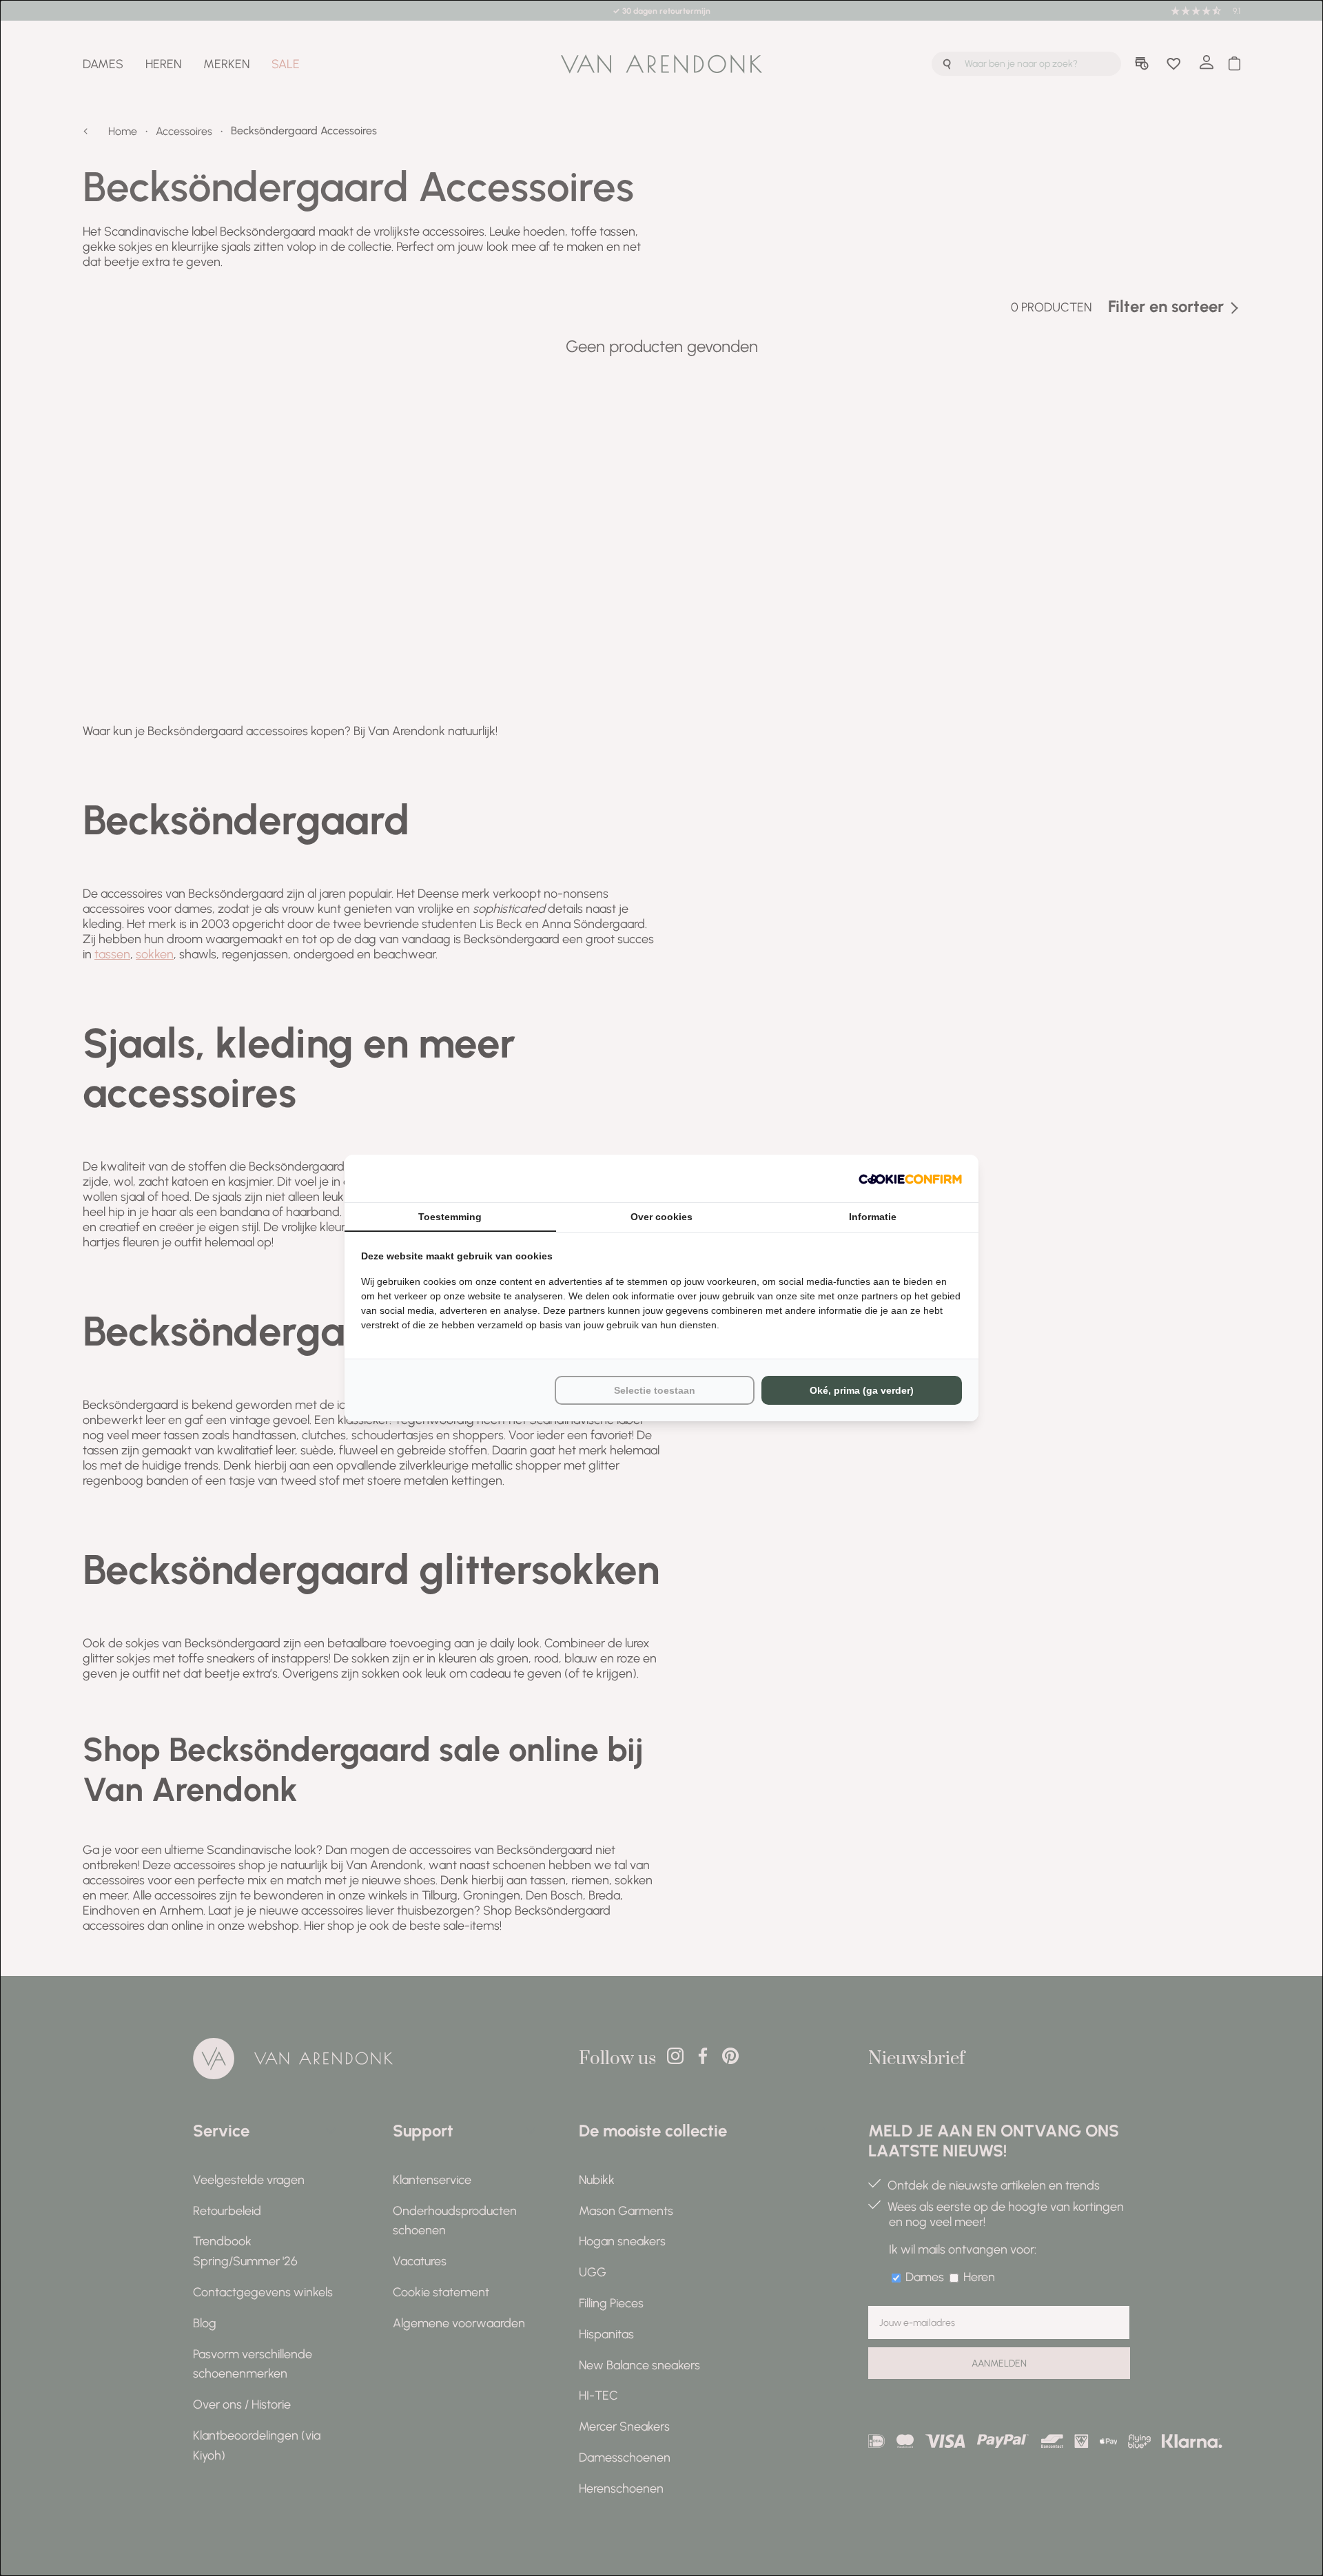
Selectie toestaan (655, 1390)
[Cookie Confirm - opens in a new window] (910, 1178)
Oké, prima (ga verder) (862, 1390)
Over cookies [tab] (661, 1217)
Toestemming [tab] (450, 1217)
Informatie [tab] (873, 1217)
